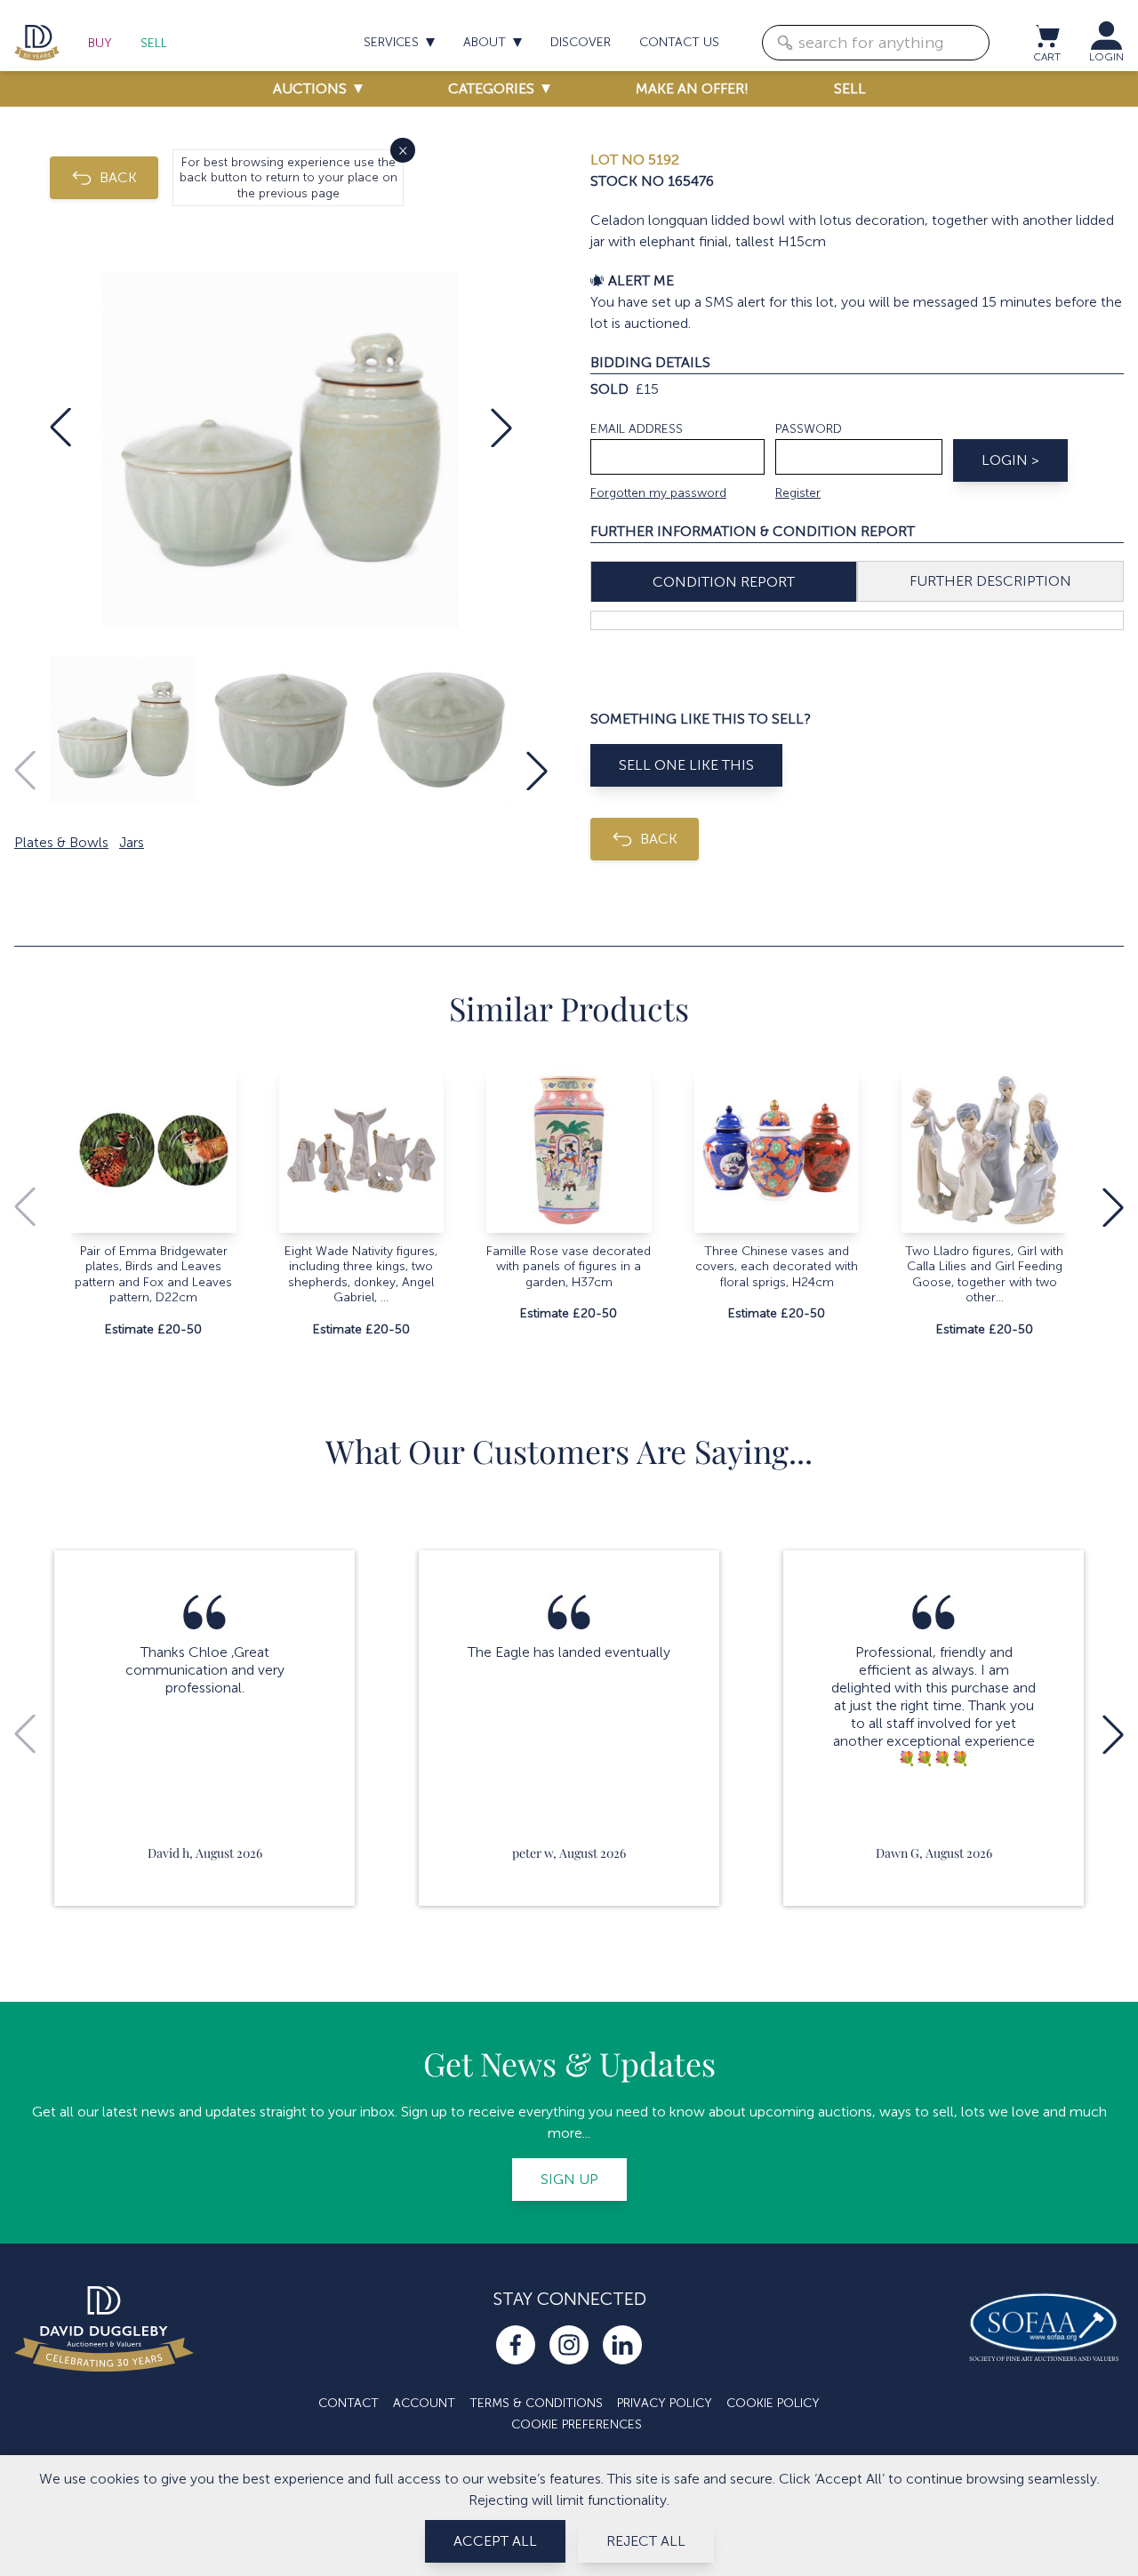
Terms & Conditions (536, 2403)
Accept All (495, 2541)
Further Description (990, 581)
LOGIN (1106, 57)
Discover (581, 42)
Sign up (569, 2179)
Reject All (646, 2541)
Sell (154, 43)
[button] (60, 428)
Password (809, 429)
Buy (100, 43)
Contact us (679, 42)
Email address (637, 429)
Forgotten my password (658, 493)
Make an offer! (692, 88)
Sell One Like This (686, 765)
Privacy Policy (665, 2403)
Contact (349, 2403)
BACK (118, 177)
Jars (132, 842)
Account (424, 2403)
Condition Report (724, 582)
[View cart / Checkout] (1046, 36)
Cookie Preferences (577, 2424)
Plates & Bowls (61, 842)
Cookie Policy (773, 2403)
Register (798, 493)
